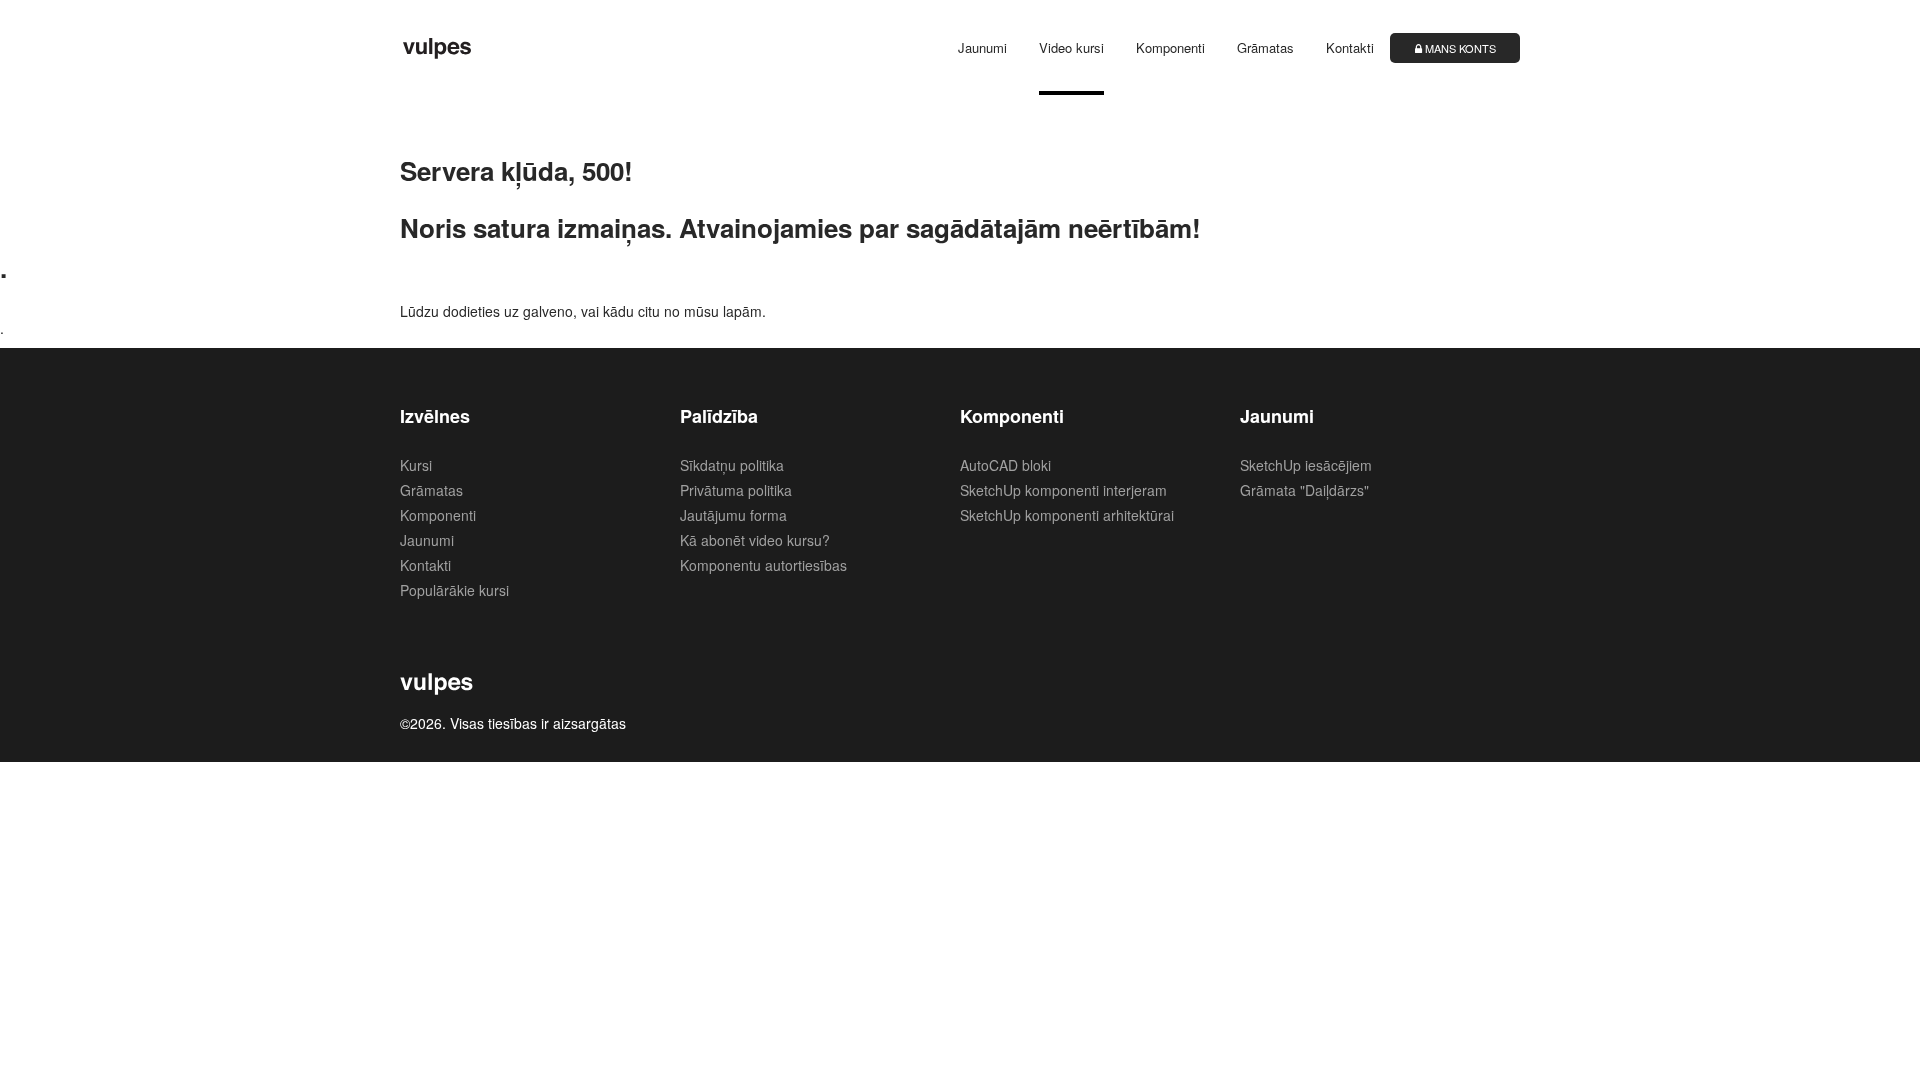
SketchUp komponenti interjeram (1063, 490)
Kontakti (1350, 47)
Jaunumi (982, 47)
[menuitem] (967, 47)
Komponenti (1170, 47)
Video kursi (1071, 47)
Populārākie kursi (454, 590)
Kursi (416, 465)
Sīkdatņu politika (732, 465)
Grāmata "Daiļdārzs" (1304, 490)
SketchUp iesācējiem (1306, 465)
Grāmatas (1265, 47)
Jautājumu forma (733, 515)
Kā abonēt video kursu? (755, 540)
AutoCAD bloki (1005, 465)
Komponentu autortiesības (763, 565)
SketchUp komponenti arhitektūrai (1067, 515)
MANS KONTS (1459, 48)
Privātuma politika (736, 490)
